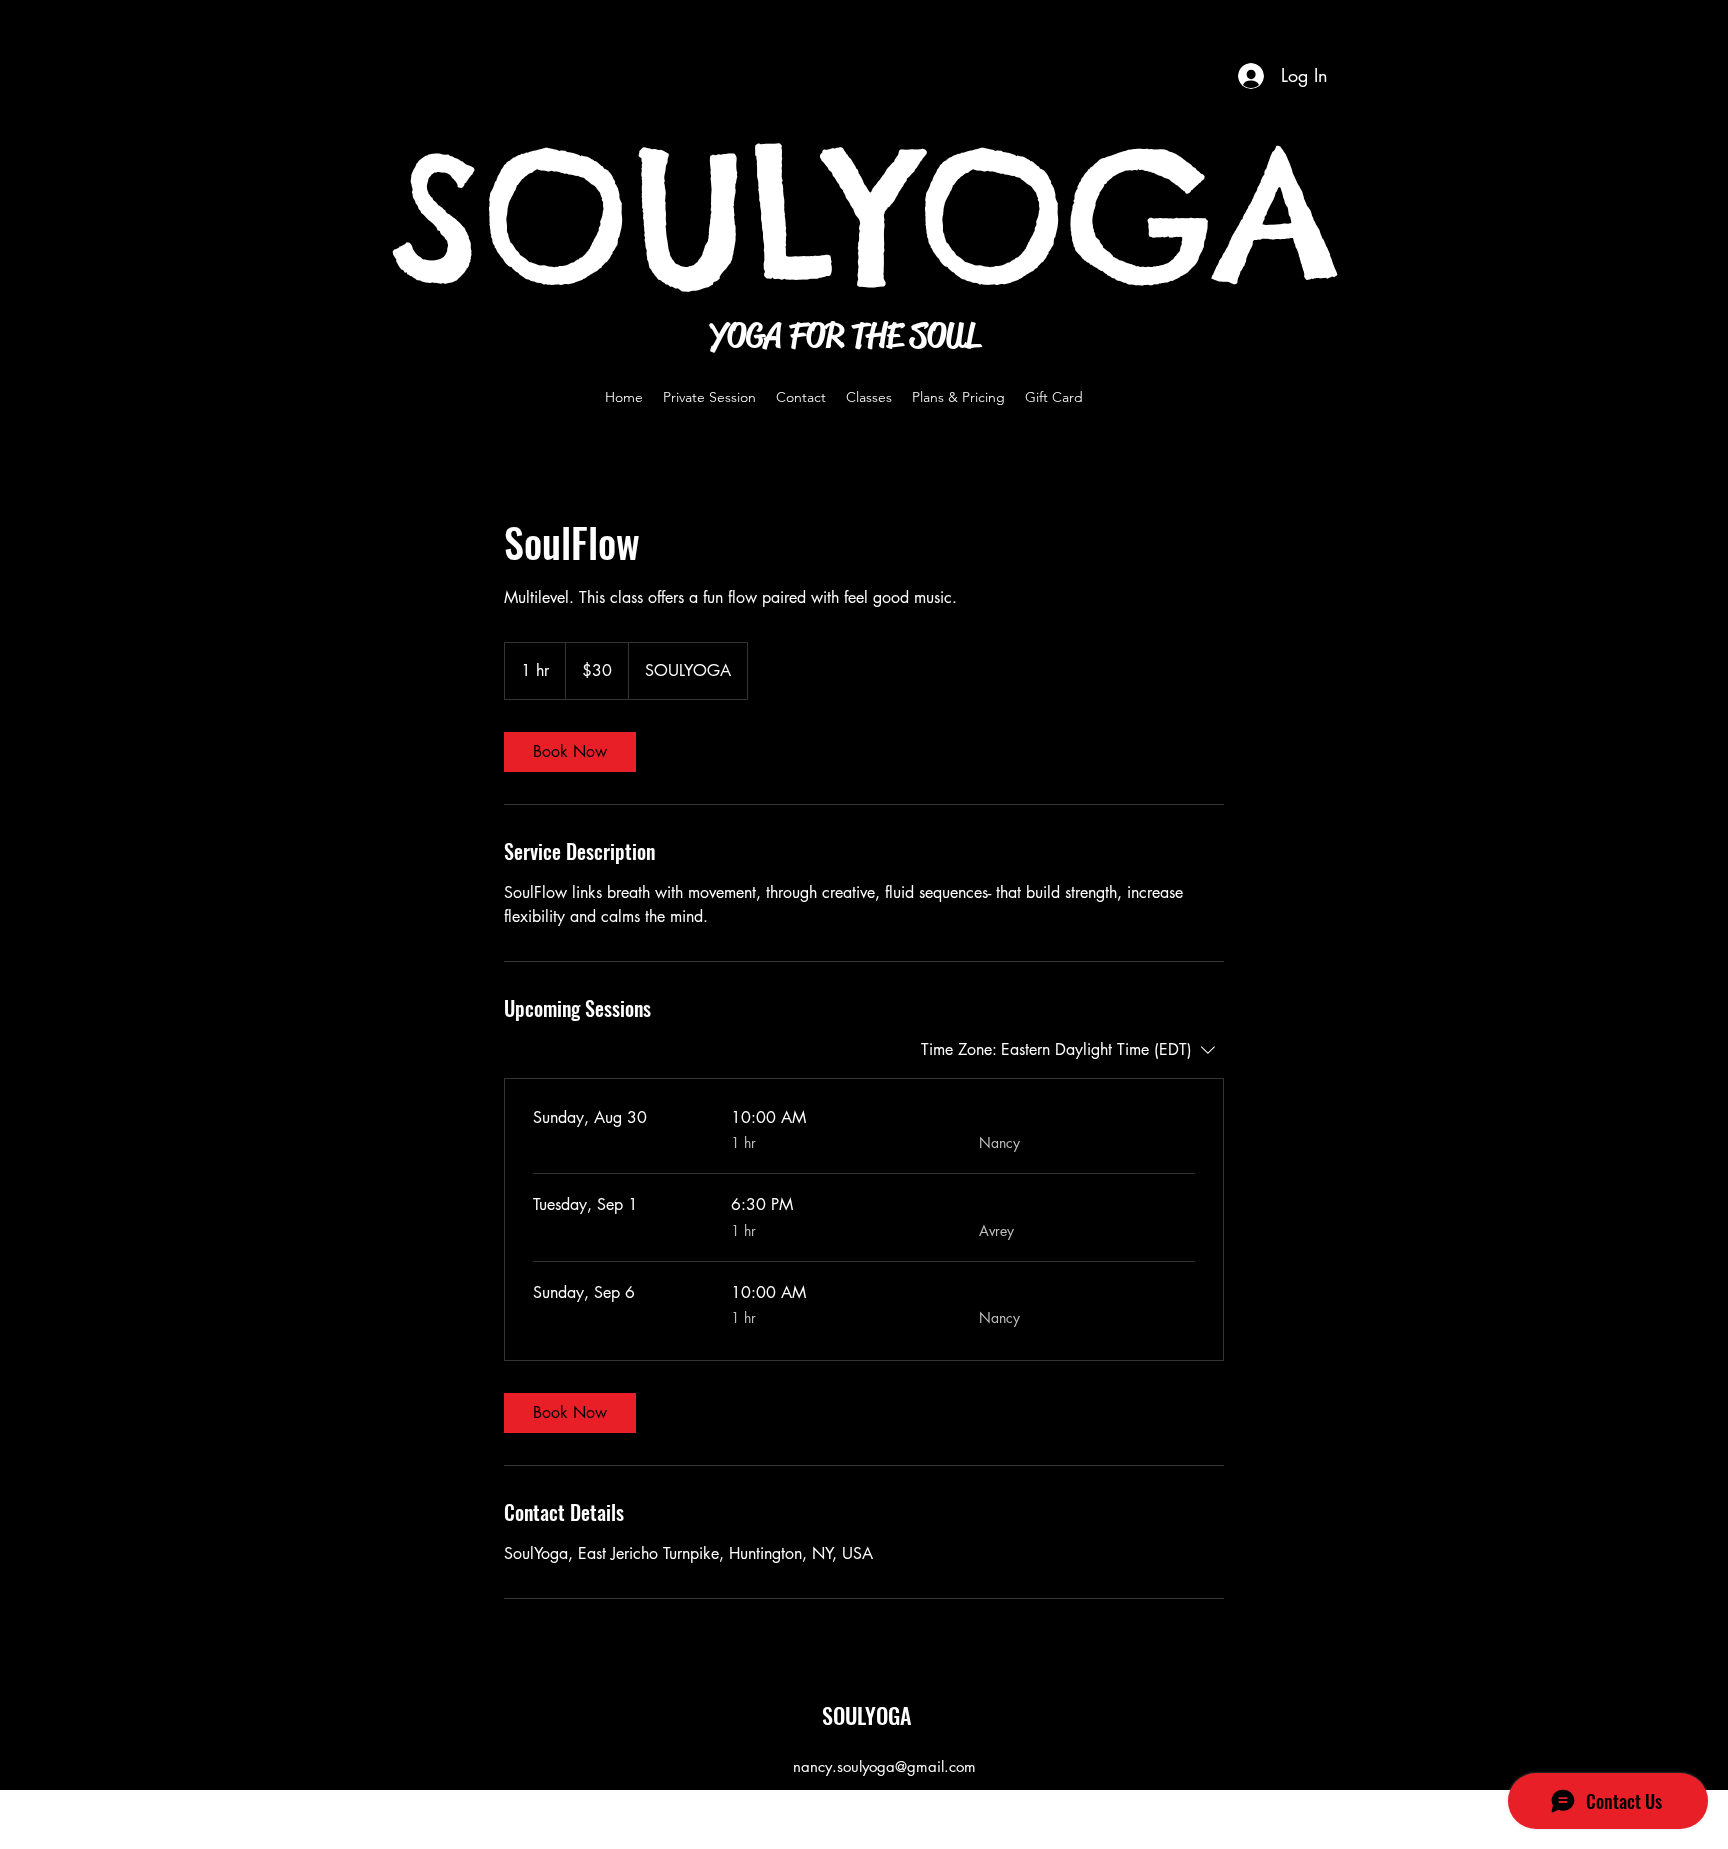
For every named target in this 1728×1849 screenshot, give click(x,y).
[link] (570, 752)
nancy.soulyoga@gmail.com (884, 1766)
